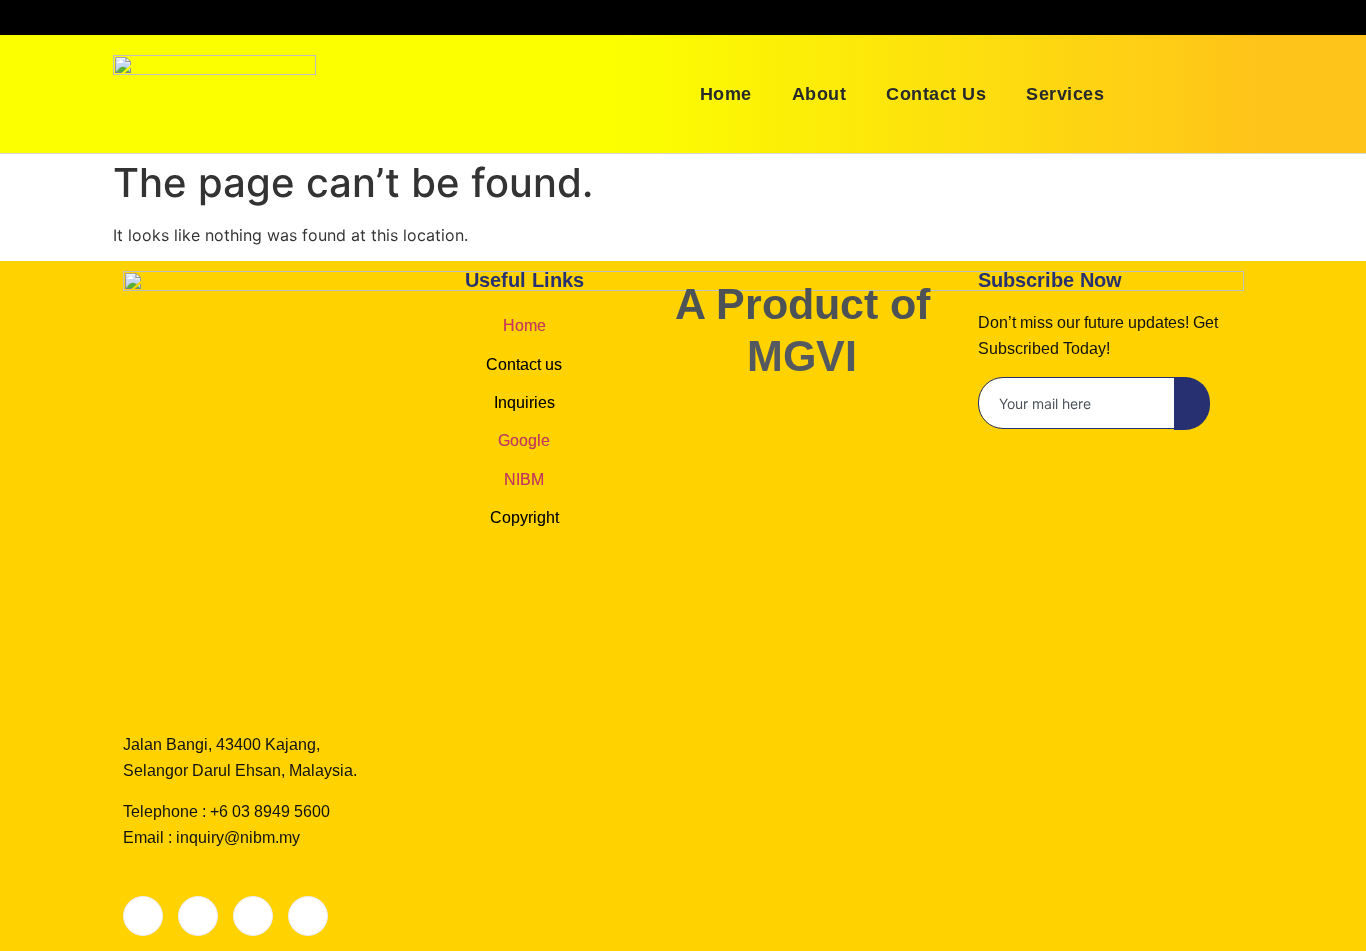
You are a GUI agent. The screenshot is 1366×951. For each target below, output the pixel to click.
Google (524, 440)
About (819, 94)
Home (726, 94)
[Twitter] (198, 916)
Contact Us (936, 94)
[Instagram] (308, 916)
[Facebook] (143, 916)
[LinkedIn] (253, 916)
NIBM (524, 479)
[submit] (1192, 403)
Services (1065, 94)
